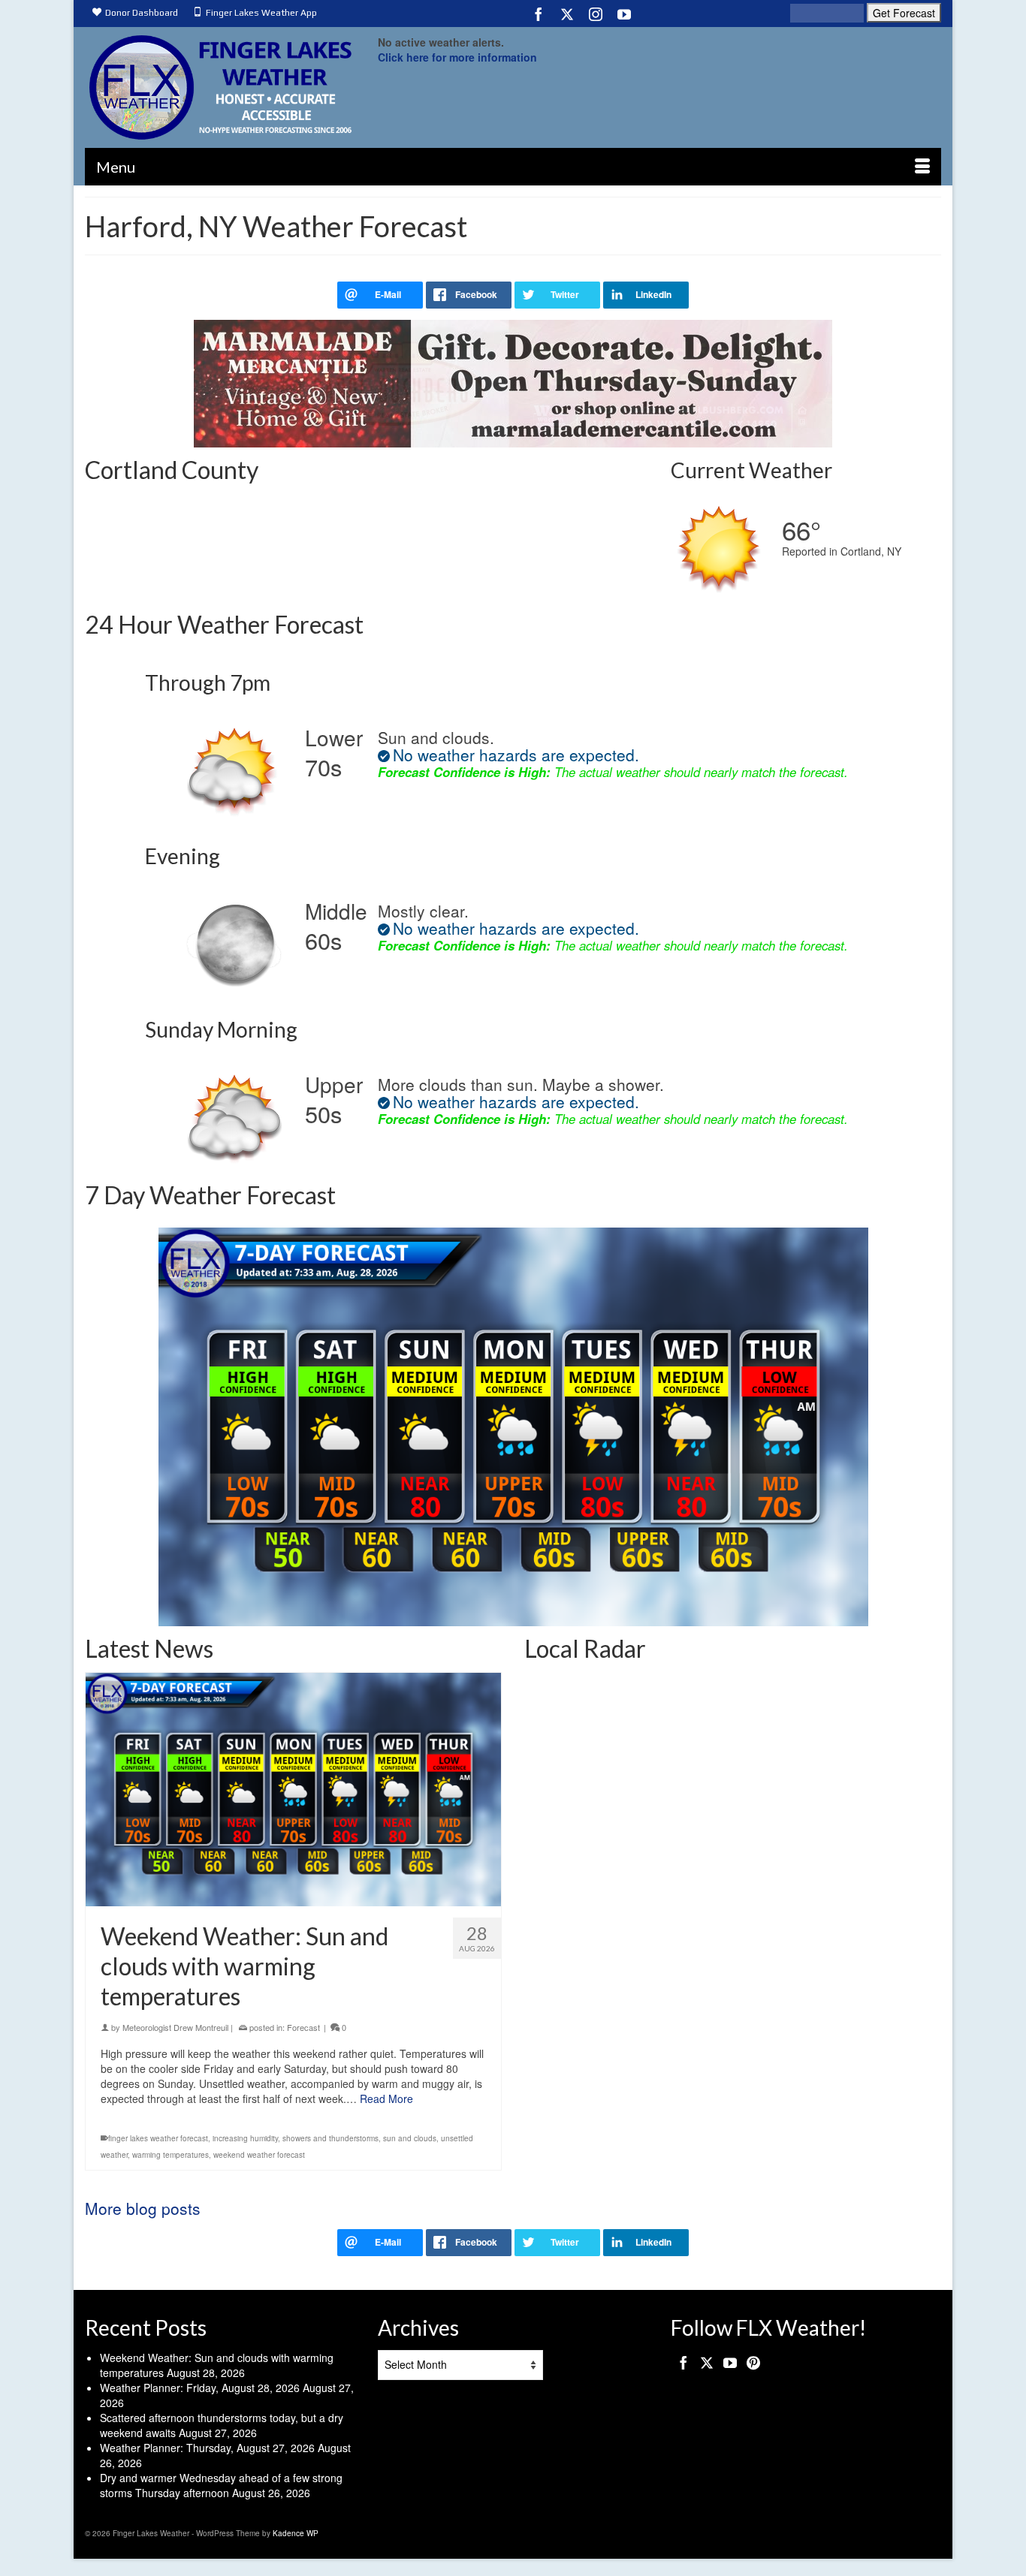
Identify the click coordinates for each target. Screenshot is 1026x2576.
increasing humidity (245, 2138)
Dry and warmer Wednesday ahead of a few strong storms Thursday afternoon (221, 2485)
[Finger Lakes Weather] (220, 87)
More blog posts (143, 2208)
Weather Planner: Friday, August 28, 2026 (200, 2388)
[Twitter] (567, 14)
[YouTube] (624, 14)
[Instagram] (596, 14)
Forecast (303, 2027)
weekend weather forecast (259, 2155)
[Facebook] (539, 14)
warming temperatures (170, 2155)
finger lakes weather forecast (158, 2138)
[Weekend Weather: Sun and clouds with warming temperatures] (293, 1790)
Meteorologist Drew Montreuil (175, 2027)
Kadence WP (296, 2533)
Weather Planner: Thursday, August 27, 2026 (207, 2448)
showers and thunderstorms (330, 2138)
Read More (386, 2098)
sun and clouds (410, 2138)
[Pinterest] (753, 2362)
